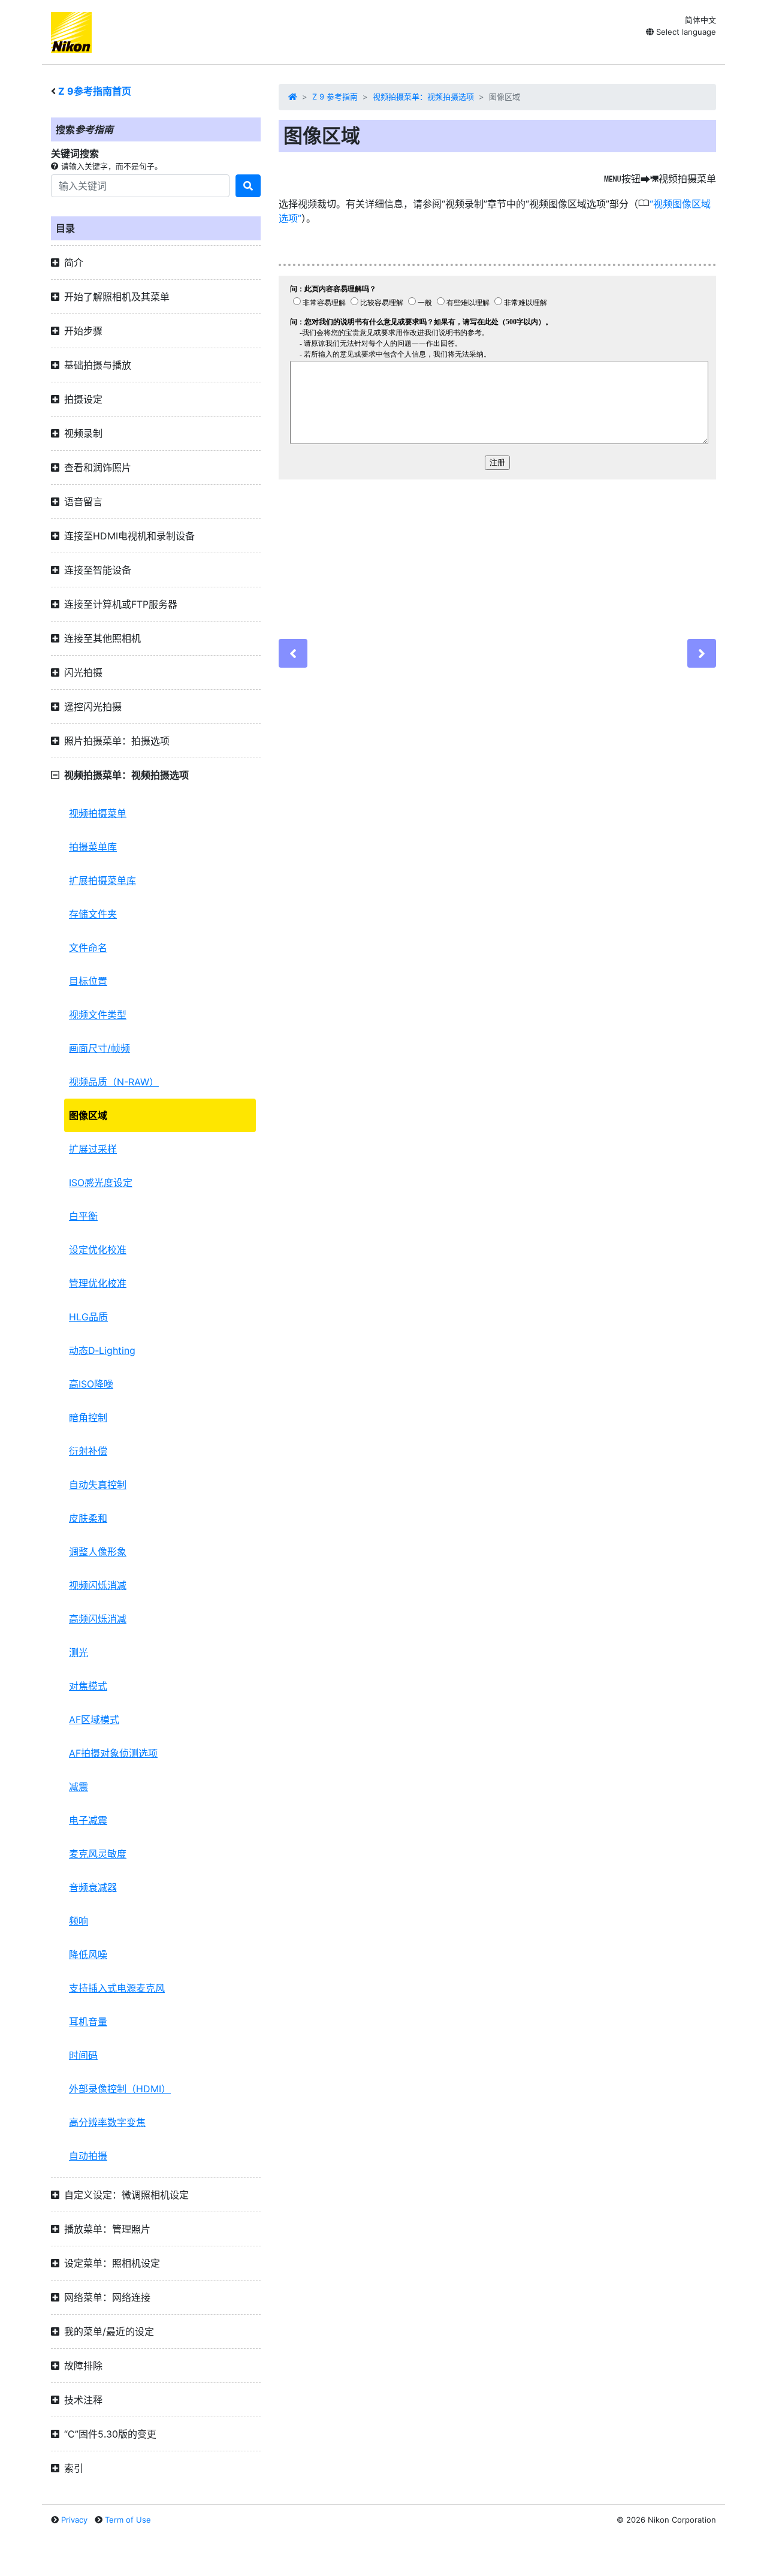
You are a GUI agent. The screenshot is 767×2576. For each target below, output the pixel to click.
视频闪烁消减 (98, 1585)
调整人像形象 (98, 1552)
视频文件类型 (98, 1015)
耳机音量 (88, 2022)
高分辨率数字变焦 (107, 2122)
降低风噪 (88, 1954)
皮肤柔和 (88, 1518)
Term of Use (128, 2520)
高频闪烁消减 (98, 1619)
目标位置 (88, 981)
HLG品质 (88, 1317)
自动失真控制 (98, 1485)
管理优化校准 (98, 1283)
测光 (78, 1652)
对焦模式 (88, 1686)
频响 (78, 1921)
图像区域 (88, 1115)
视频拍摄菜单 (98, 813)
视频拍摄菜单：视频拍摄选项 (423, 96)
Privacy (74, 2520)
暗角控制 (88, 1417)
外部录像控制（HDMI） (120, 2089)
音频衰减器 (93, 1887)
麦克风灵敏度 (98, 1854)
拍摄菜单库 (93, 847)
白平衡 (83, 1216)
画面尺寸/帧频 (99, 1048)
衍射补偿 (88, 1451)
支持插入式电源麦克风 (117, 1988)
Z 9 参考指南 (335, 96)
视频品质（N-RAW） (114, 1082)
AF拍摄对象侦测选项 (113, 1753)
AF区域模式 (94, 1720)
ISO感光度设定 (101, 1183)
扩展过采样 (93, 1149)
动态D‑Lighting (102, 1350)
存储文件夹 (93, 914)
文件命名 (88, 948)
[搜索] (248, 186)
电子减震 (88, 1820)
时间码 (83, 2055)
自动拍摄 (88, 2156)
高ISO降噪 (91, 1384)
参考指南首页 (95, 91)
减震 (78, 1787)
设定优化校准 (98, 1250)
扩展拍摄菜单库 (102, 880)
